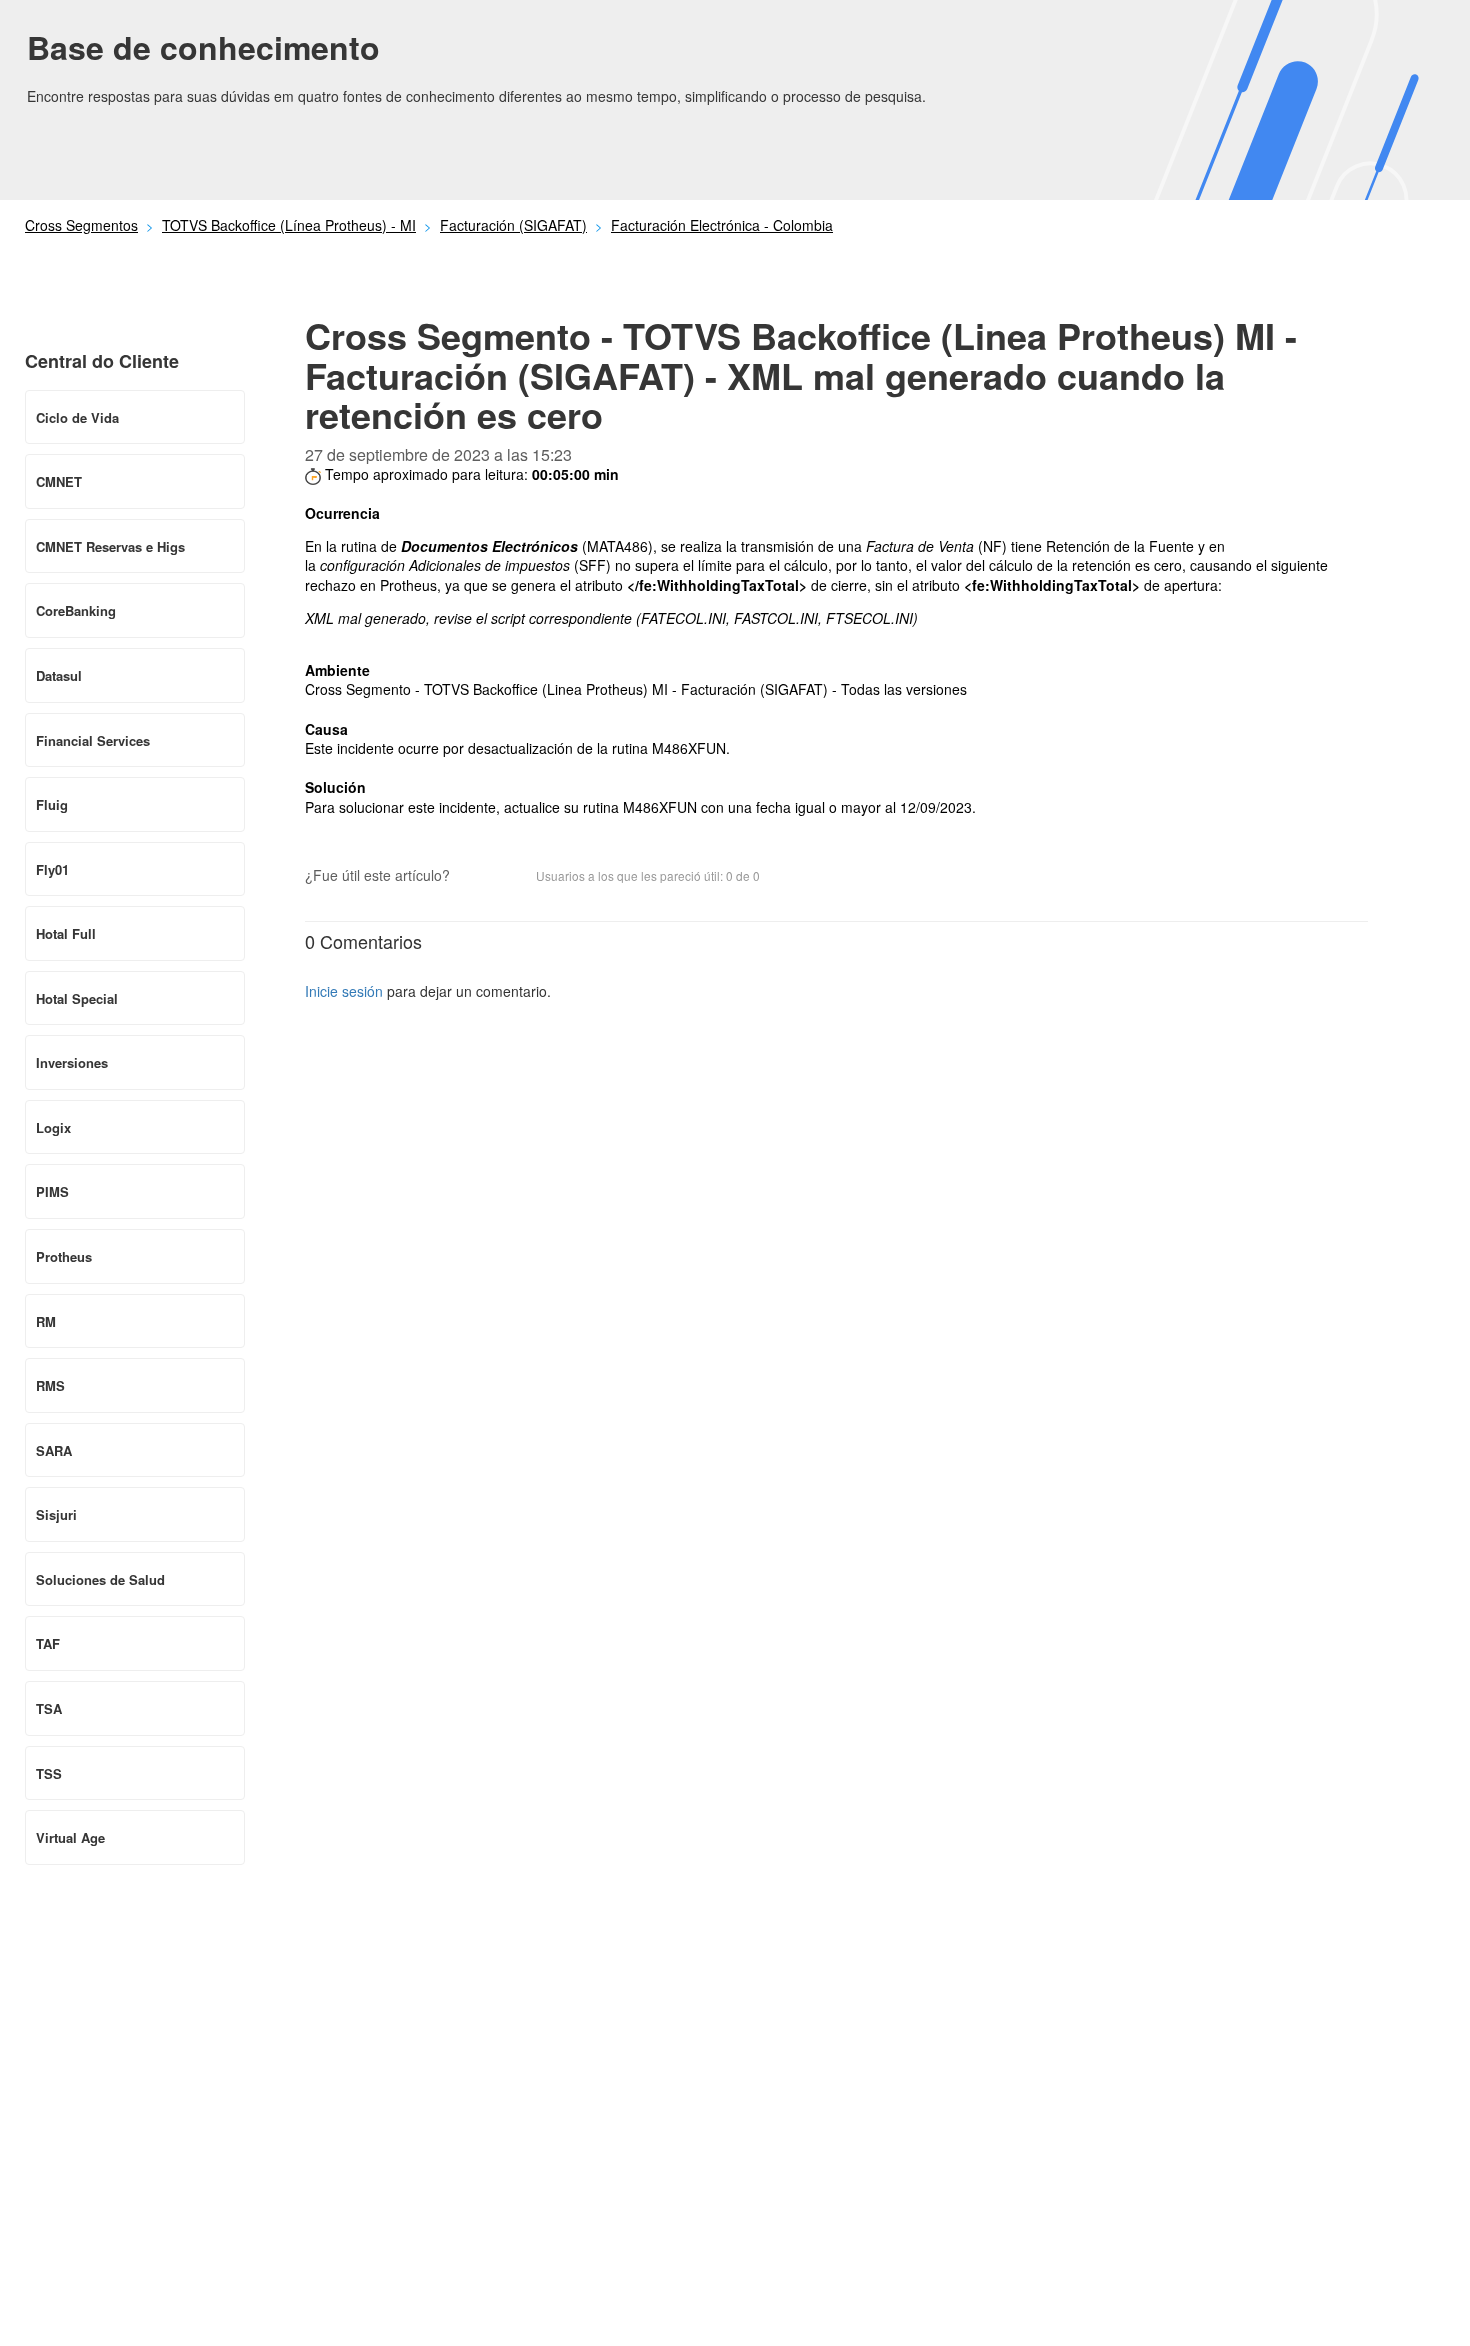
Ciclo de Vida (77, 417)
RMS (50, 1385)
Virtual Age (70, 1837)
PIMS (52, 1191)
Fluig (52, 804)
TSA (49, 1708)
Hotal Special (77, 998)
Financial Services (93, 740)
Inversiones (72, 1062)
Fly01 (52, 869)
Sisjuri (56, 1514)
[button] (475, 878)
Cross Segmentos (81, 225)
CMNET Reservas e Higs (110, 546)
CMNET (59, 481)
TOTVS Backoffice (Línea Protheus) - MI (289, 225)
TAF (48, 1643)
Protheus (64, 1256)
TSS (49, 1773)
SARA (54, 1450)
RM (46, 1321)
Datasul (59, 675)
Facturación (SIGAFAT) (513, 225)
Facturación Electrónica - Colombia (722, 225)
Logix (53, 1127)
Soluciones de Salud (100, 1579)
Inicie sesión (344, 991)
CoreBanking (76, 610)
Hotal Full (66, 933)
